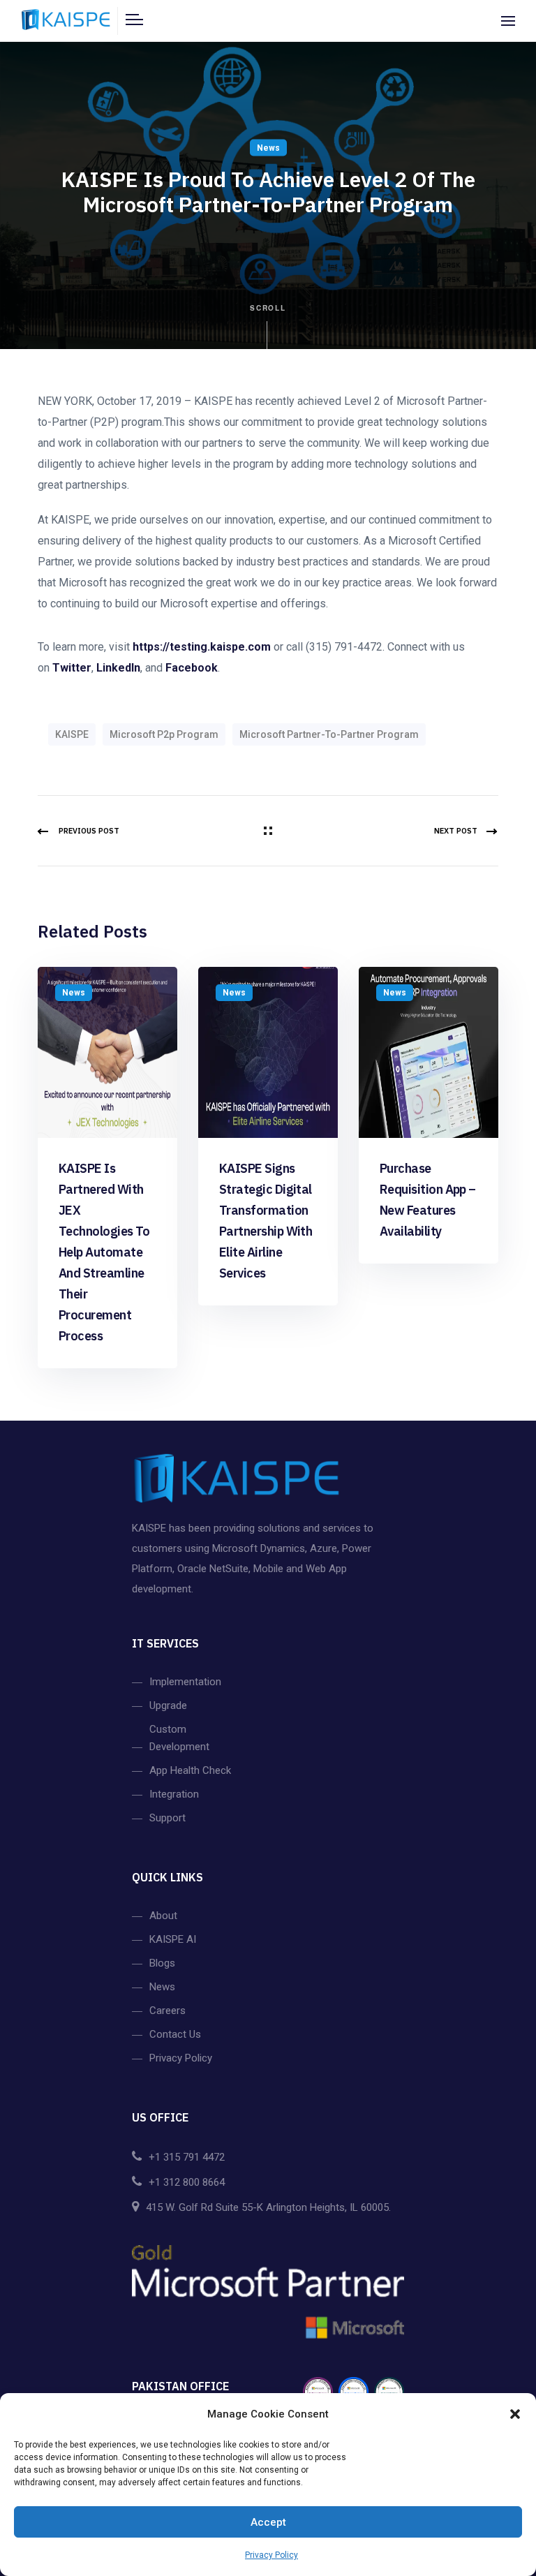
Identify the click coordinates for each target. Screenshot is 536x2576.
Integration (174, 1794)
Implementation (185, 1682)
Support (167, 1818)
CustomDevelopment (179, 1738)
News (268, 148)
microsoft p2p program (164, 734)
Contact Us (175, 2034)
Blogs (162, 1963)
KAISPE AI (173, 1939)
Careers (167, 2011)
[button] (515, 2414)
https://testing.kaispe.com (202, 647)
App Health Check (190, 1770)
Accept (268, 2522)
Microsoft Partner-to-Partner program (329, 734)
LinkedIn (118, 668)
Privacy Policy (271, 2555)
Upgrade (168, 1705)
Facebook (192, 668)
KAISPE (72, 734)
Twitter (72, 668)
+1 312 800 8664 (187, 2182)
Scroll (268, 308)
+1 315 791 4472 (187, 2157)
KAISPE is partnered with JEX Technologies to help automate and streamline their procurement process (104, 1252)
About (163, 1916)
